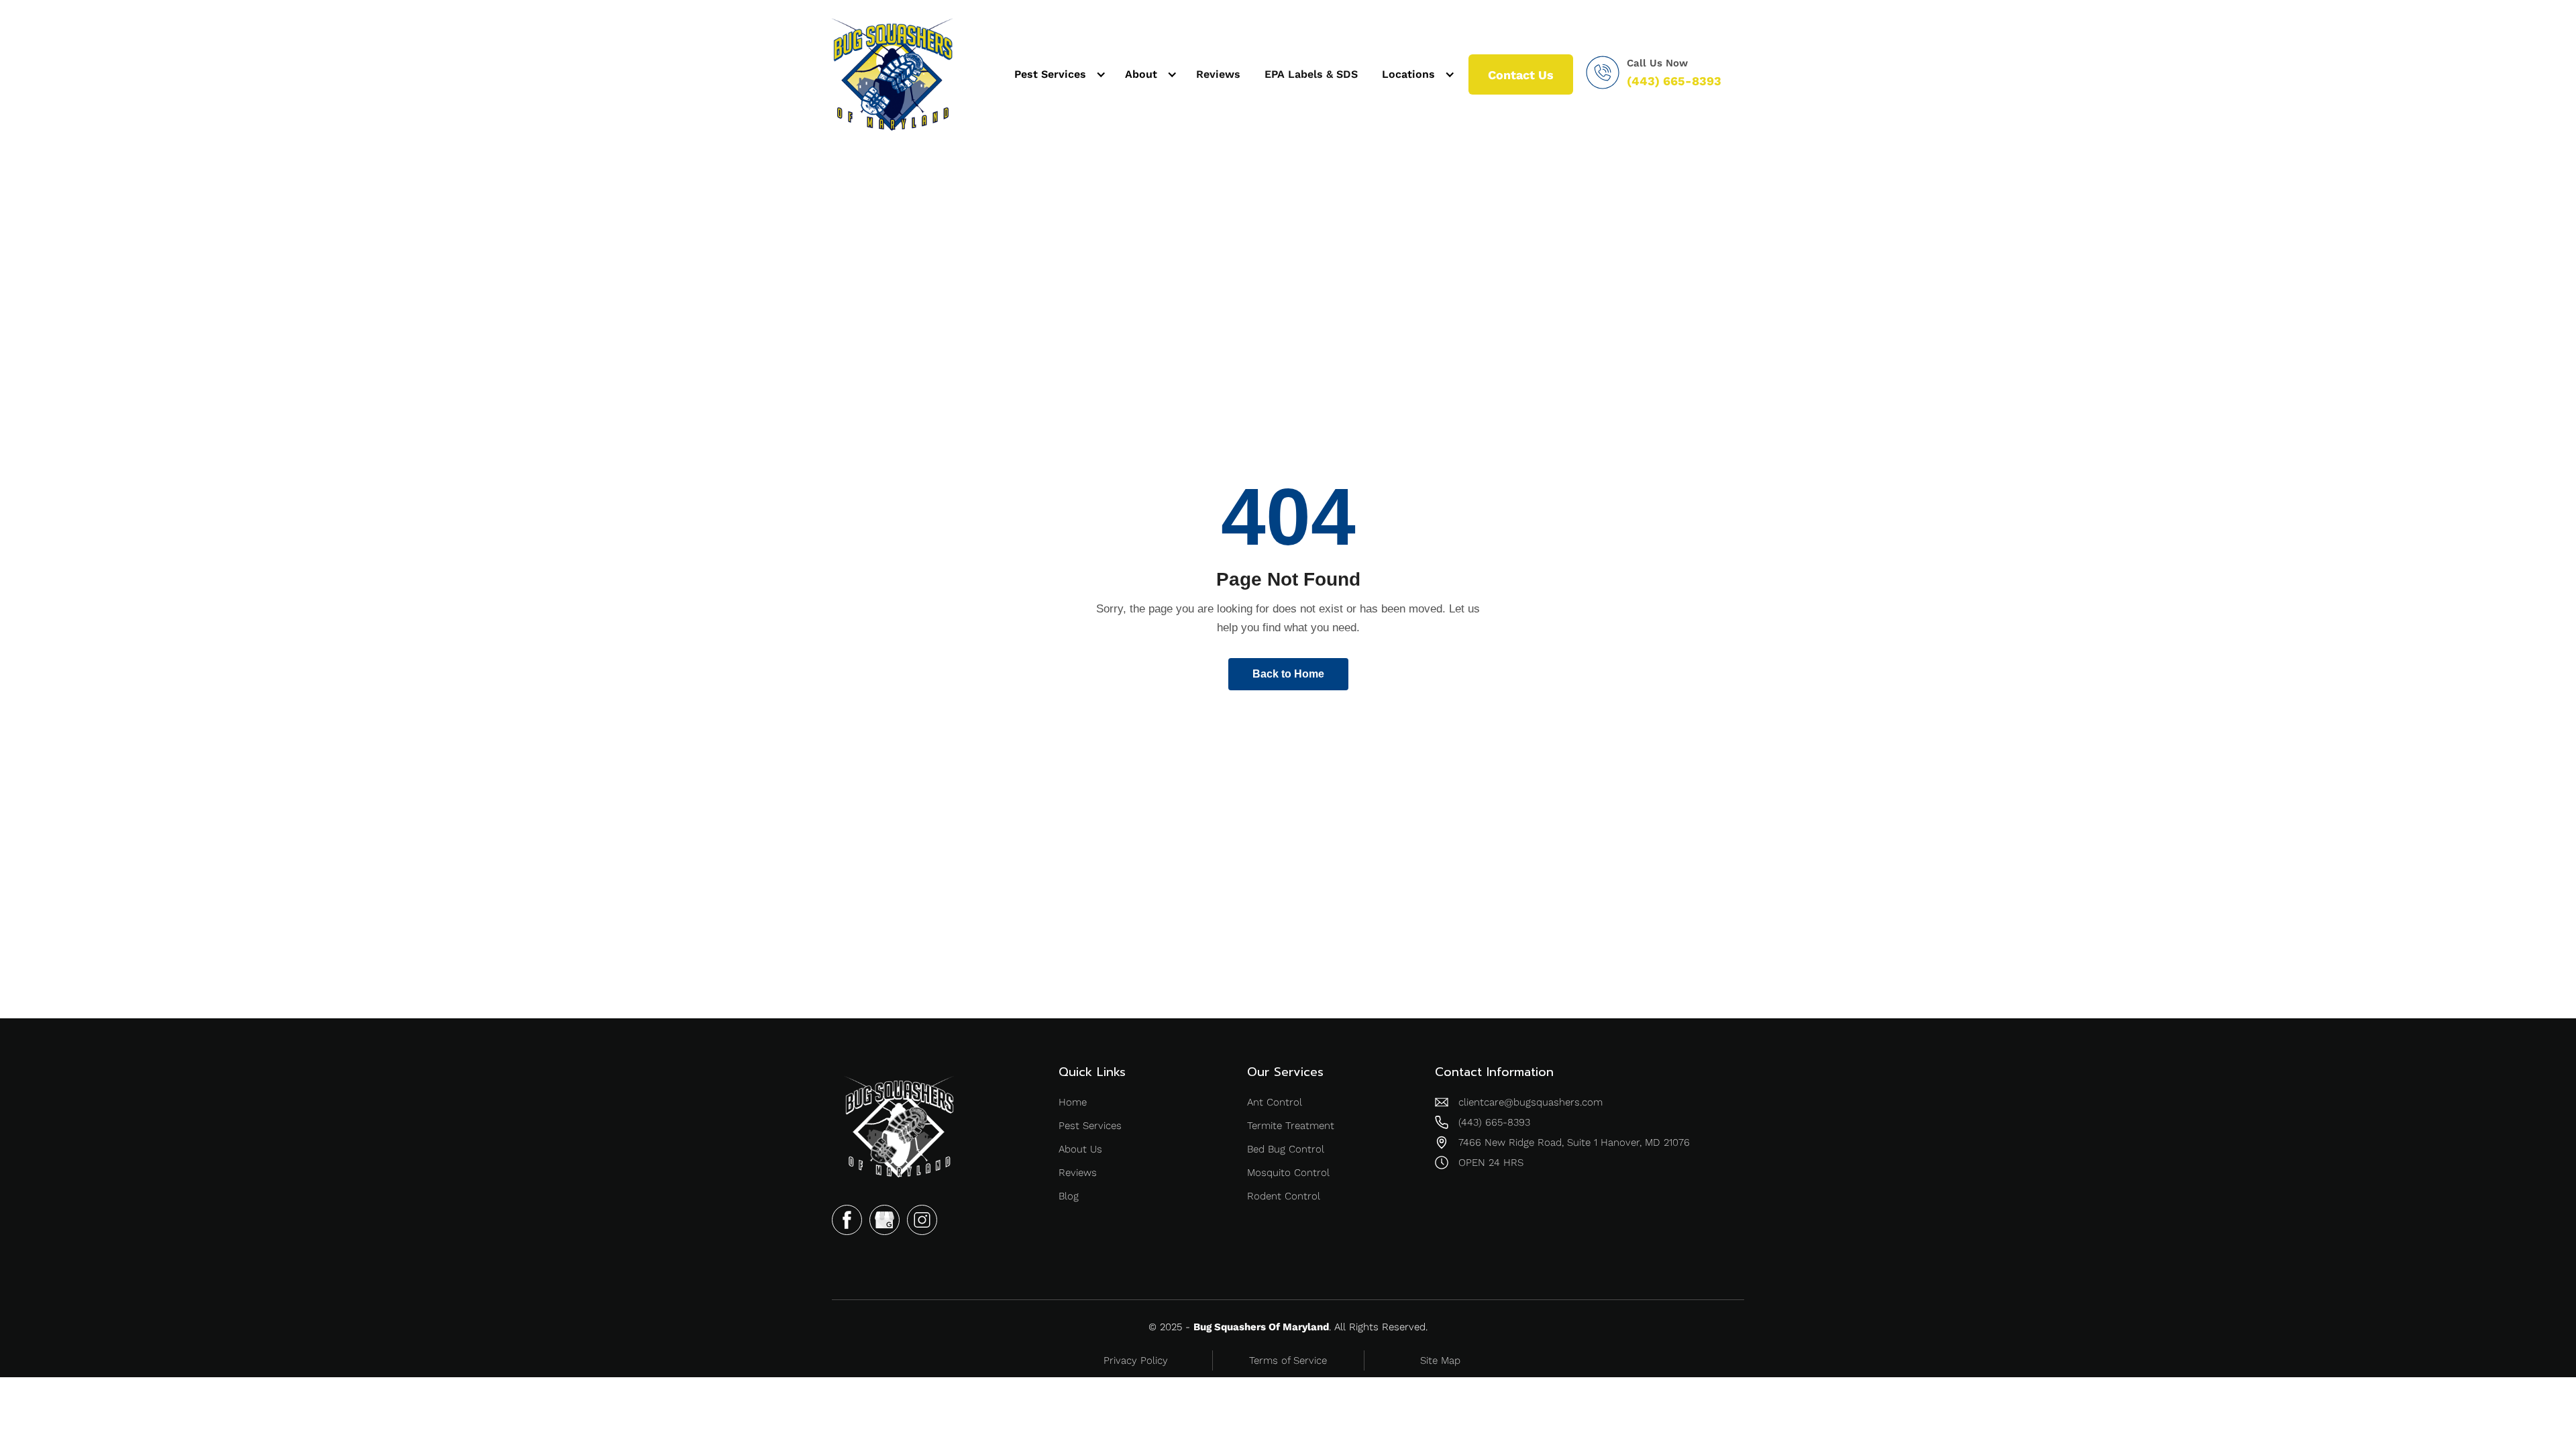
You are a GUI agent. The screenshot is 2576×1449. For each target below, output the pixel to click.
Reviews (1218, 74)
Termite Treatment (1291, 1126)
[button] (1058, 74)
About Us (1080, 1149)
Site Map (1440, 1360)
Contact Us (1521, 75)
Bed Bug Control (1286, 1149)
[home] (892, 74)
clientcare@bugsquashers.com (1531, 1102)
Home (1073, 1102)
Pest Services (1090, 1126)
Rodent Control (1284, 1196)
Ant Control (1275, 1102)
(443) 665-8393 (1674, 81)
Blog (1069, 1196)
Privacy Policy (1136, 1360)
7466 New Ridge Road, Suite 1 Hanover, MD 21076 (1574, 1142)
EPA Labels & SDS (1311, 74)
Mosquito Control (1288, 1173)
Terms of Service (1288, 1360)
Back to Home (1288, 674)
